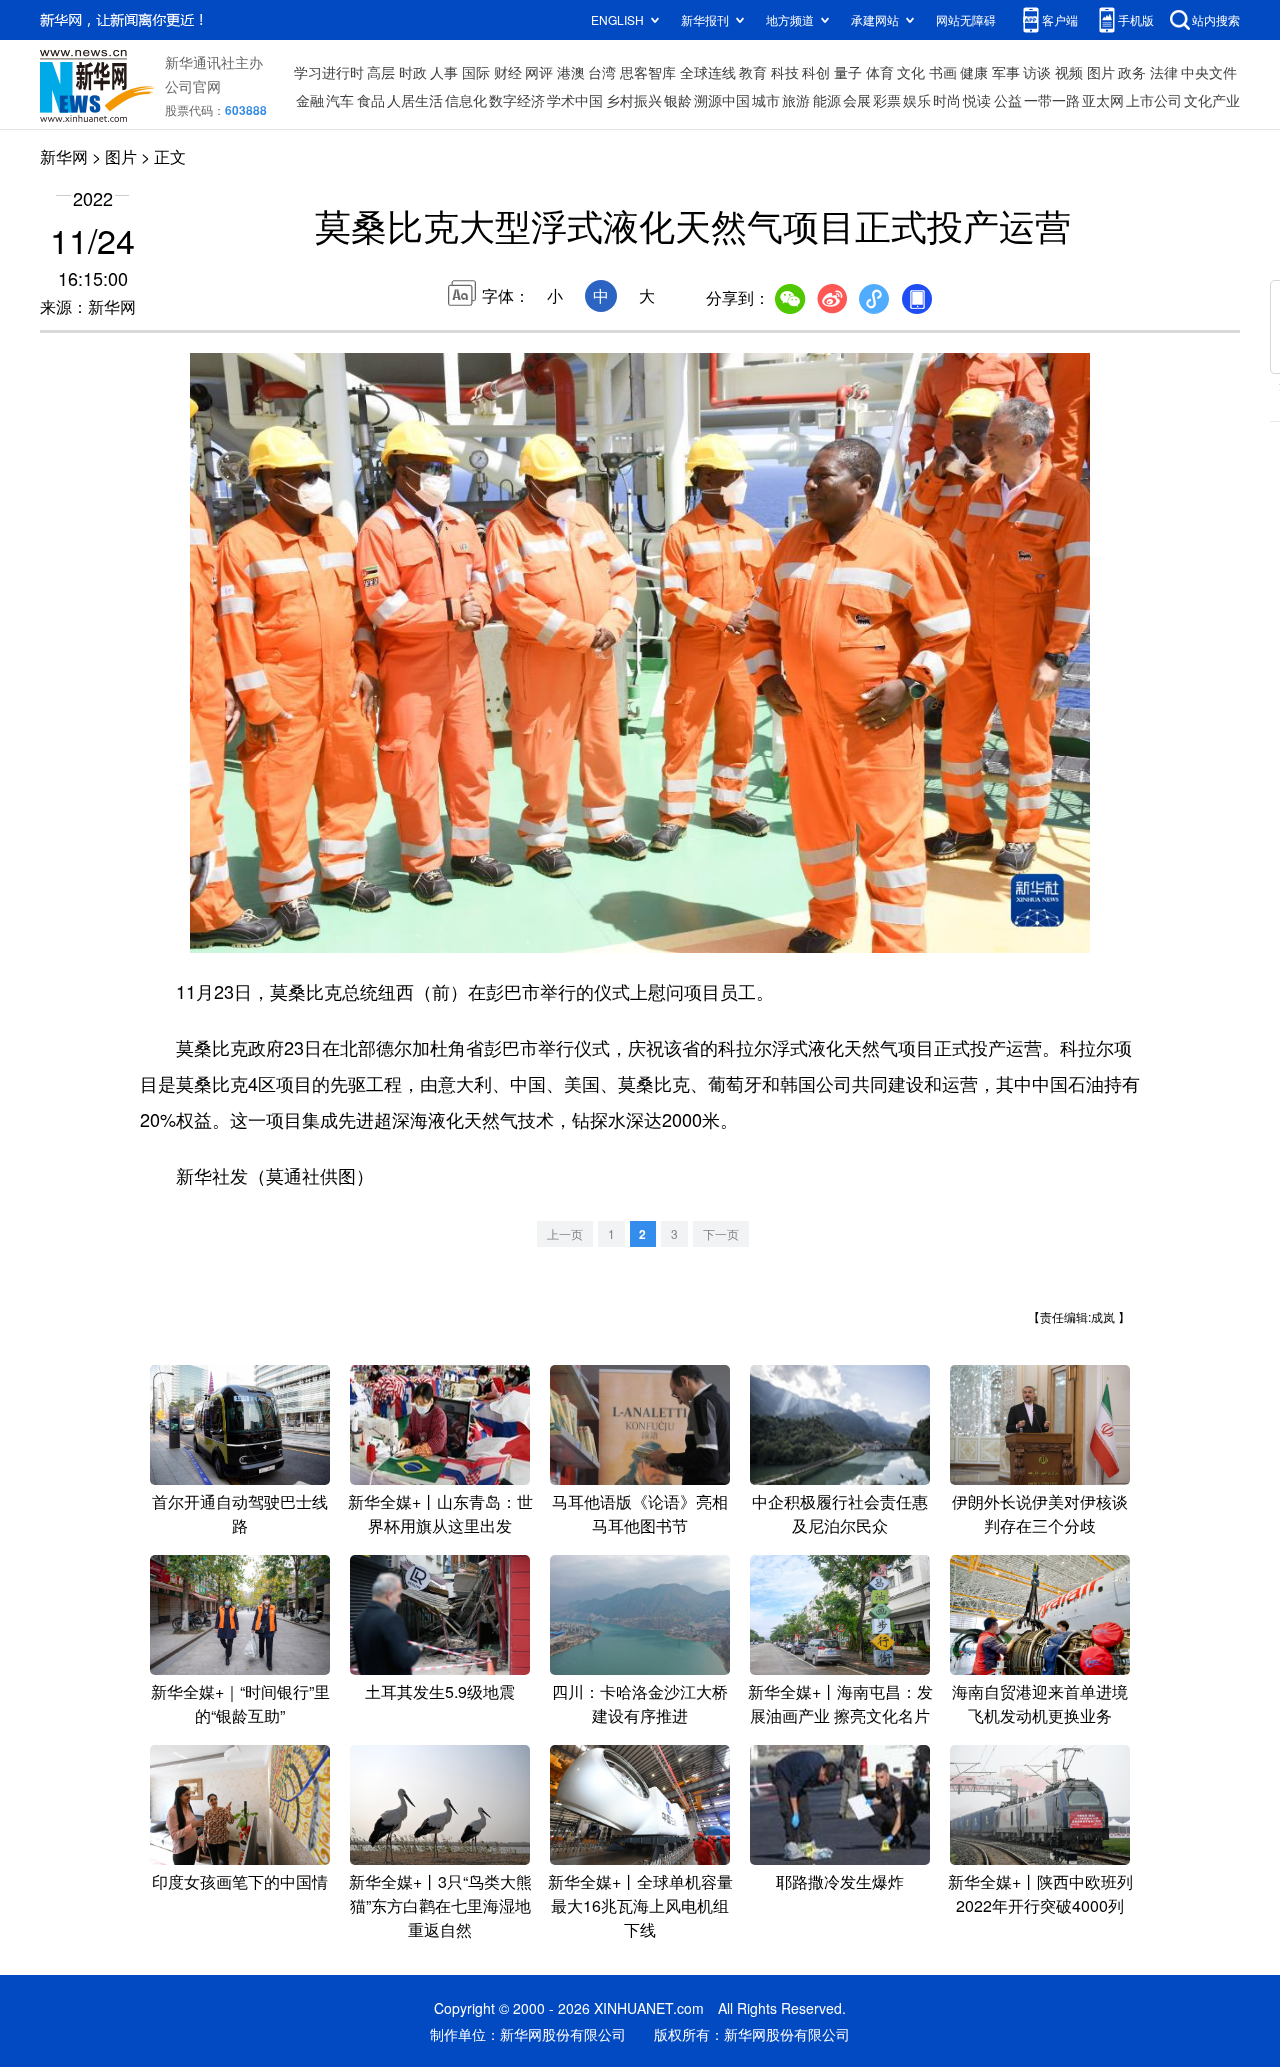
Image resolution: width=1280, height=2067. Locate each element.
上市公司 (1154, 100)
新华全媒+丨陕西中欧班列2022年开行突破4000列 (1040, 1893)
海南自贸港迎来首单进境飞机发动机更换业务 (1040, 1703)
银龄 (678, 100)
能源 (827, 100)
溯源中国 (722, 100)
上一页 (565, 1233)
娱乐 (917, 100)
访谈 (1037, 72)
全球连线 (708, 72)
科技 (785, 72)
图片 (1101, 72)
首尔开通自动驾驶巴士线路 (240, 1513)
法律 (1164, 72)
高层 (381, 72)
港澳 (571, 72)
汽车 (340, 100)
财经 (508, 72)
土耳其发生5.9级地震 (440, 1691)
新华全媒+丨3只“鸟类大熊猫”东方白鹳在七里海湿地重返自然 (440, 1905)
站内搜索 (1216, 19)
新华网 (64, 156)
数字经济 (517, 100)
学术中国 (575, 100)
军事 (1006, 72)
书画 (943, 72)
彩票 (887, 100)
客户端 (1060, 19)
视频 (1069, 72)
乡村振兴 (634, 100)
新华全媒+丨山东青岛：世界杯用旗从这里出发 (440, 1513)
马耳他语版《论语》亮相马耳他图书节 (640, 1513)
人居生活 (415, 100)
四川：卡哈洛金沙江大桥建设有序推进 (640, 1703)
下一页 (721, 1233)
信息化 (466, 100)
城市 (766, 100)
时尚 (947, 100)
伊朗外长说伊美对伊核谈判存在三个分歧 (1040, 1513)
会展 (857, 100)
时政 (413, 72)
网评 (539, 72)
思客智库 (648, 72)
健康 (974, 72)
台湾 (602, 72)
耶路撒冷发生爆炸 (840, 1881)
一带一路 (1052, 100)
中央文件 (1209, 72)
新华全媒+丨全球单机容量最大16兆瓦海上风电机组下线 (640, 1905)
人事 (444, 72)
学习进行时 (329, 72)
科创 (816, 72)
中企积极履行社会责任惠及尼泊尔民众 (840, 1513)
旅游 (796, 100)
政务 (1132, 72)
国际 (476, 72)
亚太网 (1103, 100)
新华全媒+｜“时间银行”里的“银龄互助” (240, 1703)
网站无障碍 (966, 19)
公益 (1008, 100)
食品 (371, 100)
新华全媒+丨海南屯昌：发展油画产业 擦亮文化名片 (840, 1703)
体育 (880, 72)
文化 (911, 72)
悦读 (977, 100)
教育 (753, 72)
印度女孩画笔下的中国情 (240, 1881)
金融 (310, 100)
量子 (848, 72)
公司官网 (193, 86)
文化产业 (1212, 100)
